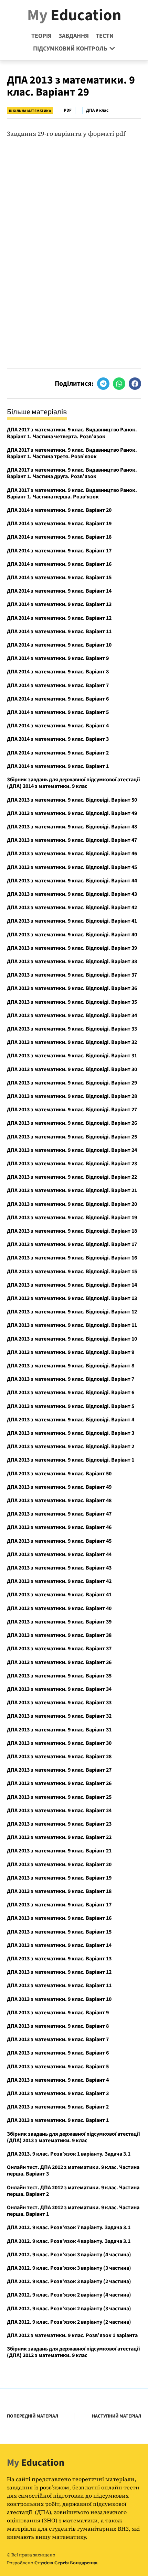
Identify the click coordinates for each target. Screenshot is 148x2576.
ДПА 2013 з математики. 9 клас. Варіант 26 (59, 1783)
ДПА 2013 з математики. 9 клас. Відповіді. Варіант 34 (72, 1015)
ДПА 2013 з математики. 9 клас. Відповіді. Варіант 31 (72, 1056)
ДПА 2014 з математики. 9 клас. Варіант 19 (59, 524)
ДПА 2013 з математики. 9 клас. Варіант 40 (59, 1608)
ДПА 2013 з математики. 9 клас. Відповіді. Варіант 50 (72, 800)
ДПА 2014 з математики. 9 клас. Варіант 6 (58, 699)
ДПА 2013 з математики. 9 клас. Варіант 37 (59, 1649)
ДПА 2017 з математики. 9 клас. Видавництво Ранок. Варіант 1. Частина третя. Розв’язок (72, 453)
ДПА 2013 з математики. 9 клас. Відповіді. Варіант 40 (72, 935)
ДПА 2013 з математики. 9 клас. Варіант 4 (58, 2080)
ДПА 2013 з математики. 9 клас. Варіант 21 (59, 1851)
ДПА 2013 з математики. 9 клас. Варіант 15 (59, 1932)
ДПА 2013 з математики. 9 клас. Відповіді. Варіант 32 (72, 1042)
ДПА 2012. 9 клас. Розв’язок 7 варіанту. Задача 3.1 (69, 2227)
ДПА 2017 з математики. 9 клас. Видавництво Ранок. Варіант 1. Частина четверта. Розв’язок (72, 433)
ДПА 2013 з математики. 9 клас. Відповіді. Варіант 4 (71, 1420)
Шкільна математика (30, 111)
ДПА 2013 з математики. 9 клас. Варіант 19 (59, 1878)
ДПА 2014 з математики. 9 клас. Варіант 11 (59, 631)
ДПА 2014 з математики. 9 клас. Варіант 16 (59, 564)
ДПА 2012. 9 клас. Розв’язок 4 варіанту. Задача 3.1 (69, 2241)
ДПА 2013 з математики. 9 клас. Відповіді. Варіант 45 (72, 867)
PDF (68, 110)
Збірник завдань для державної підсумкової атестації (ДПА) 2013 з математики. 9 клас (73, 2137)
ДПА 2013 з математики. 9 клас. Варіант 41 (59, 1595)
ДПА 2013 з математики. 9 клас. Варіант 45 (59, 1541)
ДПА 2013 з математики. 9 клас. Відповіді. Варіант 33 (72, 1029)
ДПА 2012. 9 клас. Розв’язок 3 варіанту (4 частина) (69, 2255)
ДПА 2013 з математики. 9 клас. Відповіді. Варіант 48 (72, 827)
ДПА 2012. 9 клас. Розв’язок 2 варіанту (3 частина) (69, 2309)
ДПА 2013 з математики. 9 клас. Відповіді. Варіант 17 (72, 1244)
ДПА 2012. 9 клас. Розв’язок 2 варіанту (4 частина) (69, 2295)
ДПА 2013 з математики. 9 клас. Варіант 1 (58, 2120)
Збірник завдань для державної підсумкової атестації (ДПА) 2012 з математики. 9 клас (73, 2352)
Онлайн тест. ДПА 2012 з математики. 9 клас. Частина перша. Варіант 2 (73, 2191)
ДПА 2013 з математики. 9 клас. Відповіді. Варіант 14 (72, 1285)
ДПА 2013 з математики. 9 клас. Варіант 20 (59, 1864)
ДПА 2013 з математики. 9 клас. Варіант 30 (59, 1743)
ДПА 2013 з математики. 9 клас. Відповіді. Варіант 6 (71, 1392)
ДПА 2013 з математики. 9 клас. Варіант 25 (59, 1797)
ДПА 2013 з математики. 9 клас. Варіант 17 (59, 1905)
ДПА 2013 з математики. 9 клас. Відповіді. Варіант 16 (72, 1258)
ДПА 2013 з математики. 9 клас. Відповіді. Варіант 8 (71, 1366)
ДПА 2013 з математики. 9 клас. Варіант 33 (59, 1703)
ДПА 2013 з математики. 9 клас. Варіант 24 (59, 1810)
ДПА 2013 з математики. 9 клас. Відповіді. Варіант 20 (72, 1204)
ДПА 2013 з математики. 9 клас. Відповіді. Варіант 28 (72, 1096)
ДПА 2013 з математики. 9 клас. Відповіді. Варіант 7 (71, 1379)
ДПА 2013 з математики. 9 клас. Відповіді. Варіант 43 (72, 894)
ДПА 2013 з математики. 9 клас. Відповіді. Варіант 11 (72, 1325)
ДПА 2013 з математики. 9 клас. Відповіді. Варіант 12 (72, 1312)
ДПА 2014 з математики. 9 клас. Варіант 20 (59, 510)
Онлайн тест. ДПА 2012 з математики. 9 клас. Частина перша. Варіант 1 (73, 2211)
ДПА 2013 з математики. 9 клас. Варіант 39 (59, 1622)
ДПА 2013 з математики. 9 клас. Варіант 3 (58, 2093)
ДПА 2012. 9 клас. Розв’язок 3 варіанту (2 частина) (69, 2281)
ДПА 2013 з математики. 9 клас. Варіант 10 (59, 1999)
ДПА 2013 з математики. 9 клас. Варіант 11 (59, 1985)
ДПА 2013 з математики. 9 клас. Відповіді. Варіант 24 (72, 1150)
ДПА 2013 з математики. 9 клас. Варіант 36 (59, 1662)
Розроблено (52, 2563)
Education (74, 15)
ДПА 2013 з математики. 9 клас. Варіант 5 (58, 2067)
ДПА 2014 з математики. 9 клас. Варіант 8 (58, 672)
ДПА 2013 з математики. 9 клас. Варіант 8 (58, 2026)
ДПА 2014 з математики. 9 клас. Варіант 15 (59, 577)
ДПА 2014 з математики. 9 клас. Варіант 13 (59, 604)
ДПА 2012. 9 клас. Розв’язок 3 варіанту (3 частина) (69, 2268)
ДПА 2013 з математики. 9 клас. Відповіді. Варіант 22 (72, 1177)
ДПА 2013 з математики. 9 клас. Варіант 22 (59, 1837)
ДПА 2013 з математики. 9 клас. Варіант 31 (59, 1730)
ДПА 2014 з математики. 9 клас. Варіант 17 (59, 551)
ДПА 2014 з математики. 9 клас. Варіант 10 (59, 645)
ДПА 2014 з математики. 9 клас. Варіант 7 (58, 685)
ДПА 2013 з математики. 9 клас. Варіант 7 (58, 2039)
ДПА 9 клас (97, 110)
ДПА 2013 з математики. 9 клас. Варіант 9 (58, 2013)
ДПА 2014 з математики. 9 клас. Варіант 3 (58, 739)
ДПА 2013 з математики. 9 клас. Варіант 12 (59, 1972)
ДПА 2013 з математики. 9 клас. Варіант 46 (59, 1527)
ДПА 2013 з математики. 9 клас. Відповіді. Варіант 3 (71, 1433)
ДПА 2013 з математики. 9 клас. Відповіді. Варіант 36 (72, 988)
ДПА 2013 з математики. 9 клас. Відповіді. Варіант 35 (72, 1002)
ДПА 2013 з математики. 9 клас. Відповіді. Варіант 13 (72, 1298)
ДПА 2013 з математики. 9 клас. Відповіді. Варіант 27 (72, 1110)
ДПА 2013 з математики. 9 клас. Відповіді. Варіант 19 (72, 1218)
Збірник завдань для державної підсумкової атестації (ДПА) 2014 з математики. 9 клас (73, 783)
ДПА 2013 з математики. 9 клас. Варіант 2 (58, 2107)
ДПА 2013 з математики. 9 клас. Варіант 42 (59, 1581)
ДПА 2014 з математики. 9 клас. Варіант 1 (58, 766)
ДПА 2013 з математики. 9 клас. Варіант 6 (58, 2053)
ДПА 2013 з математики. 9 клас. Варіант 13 (59, 1959)
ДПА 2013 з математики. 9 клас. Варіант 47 (59, 1514)
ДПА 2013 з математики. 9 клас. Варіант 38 (59, 1635)
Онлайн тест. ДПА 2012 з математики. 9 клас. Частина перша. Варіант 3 (73, 2171)
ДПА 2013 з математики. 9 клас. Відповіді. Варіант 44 (72, 881)
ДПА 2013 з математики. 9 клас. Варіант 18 (59, 1891)
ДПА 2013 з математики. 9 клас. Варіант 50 (59, 1474)
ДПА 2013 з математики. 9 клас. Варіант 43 (59, 1568)
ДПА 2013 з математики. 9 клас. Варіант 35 (59, 1676)
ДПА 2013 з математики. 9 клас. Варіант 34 (59, 1689)
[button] (103, 384)
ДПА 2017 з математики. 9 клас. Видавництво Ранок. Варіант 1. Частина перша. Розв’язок (72, 493)
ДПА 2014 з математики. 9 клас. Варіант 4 (58, 726)
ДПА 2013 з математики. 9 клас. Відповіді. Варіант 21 (72, 1190)
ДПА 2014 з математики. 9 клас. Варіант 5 (58, 712)
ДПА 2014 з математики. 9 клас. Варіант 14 (59, 591)
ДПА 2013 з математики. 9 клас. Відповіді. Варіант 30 (72, 1069)
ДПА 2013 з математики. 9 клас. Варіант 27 (59, 1770)
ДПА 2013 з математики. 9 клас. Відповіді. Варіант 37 (72, 975)
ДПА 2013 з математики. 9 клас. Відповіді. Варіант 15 (72, 1272)
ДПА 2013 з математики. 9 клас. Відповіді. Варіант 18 (72, 1231)
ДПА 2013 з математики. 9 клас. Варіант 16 (59, 1918)
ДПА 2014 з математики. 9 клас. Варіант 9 (58, 658)
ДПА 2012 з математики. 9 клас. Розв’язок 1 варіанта (72, 2335)
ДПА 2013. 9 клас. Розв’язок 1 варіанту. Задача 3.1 (69, 2154)
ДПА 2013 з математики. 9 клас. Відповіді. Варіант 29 (72, 1083)
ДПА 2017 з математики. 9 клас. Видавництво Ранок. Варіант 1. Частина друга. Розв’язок (72, 473)
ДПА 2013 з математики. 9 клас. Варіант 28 (59, 1757)
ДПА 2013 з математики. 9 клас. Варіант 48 (59, 1500)
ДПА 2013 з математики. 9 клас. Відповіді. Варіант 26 (72, 1123)
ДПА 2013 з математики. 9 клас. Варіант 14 (59, 1945)
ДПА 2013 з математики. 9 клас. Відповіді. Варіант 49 (72, 813)
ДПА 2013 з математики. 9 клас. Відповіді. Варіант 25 (72, 1137)
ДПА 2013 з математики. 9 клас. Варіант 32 (59, 1716)
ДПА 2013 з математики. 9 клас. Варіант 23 (59, 1824)
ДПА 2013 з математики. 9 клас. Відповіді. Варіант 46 (72, 854)
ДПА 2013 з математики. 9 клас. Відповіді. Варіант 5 (71, 1406)
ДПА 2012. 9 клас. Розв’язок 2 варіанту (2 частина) (69, 2322)
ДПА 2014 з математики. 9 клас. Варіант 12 (59, 618)
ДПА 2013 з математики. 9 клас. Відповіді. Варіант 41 (72, 921)
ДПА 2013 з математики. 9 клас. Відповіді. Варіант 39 (72, 948)
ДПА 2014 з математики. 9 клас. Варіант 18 (59, 537)
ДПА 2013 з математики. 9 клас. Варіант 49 (59, 1487)
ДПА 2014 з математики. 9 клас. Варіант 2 (58, 753)
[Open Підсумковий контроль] (112, 49)
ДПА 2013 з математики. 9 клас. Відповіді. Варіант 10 (72, 1339)
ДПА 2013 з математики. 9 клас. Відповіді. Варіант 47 (72, 840)
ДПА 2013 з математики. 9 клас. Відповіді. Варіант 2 (71, 1446)
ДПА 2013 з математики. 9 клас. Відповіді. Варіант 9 (71, 1352)
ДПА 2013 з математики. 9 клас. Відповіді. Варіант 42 (72, 907)
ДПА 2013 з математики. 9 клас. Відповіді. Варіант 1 (71, 1460)
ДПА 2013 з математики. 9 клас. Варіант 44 (59, 1554)
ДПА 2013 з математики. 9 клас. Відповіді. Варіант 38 (72, 961)
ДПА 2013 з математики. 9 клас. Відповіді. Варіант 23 (72, 1164)
